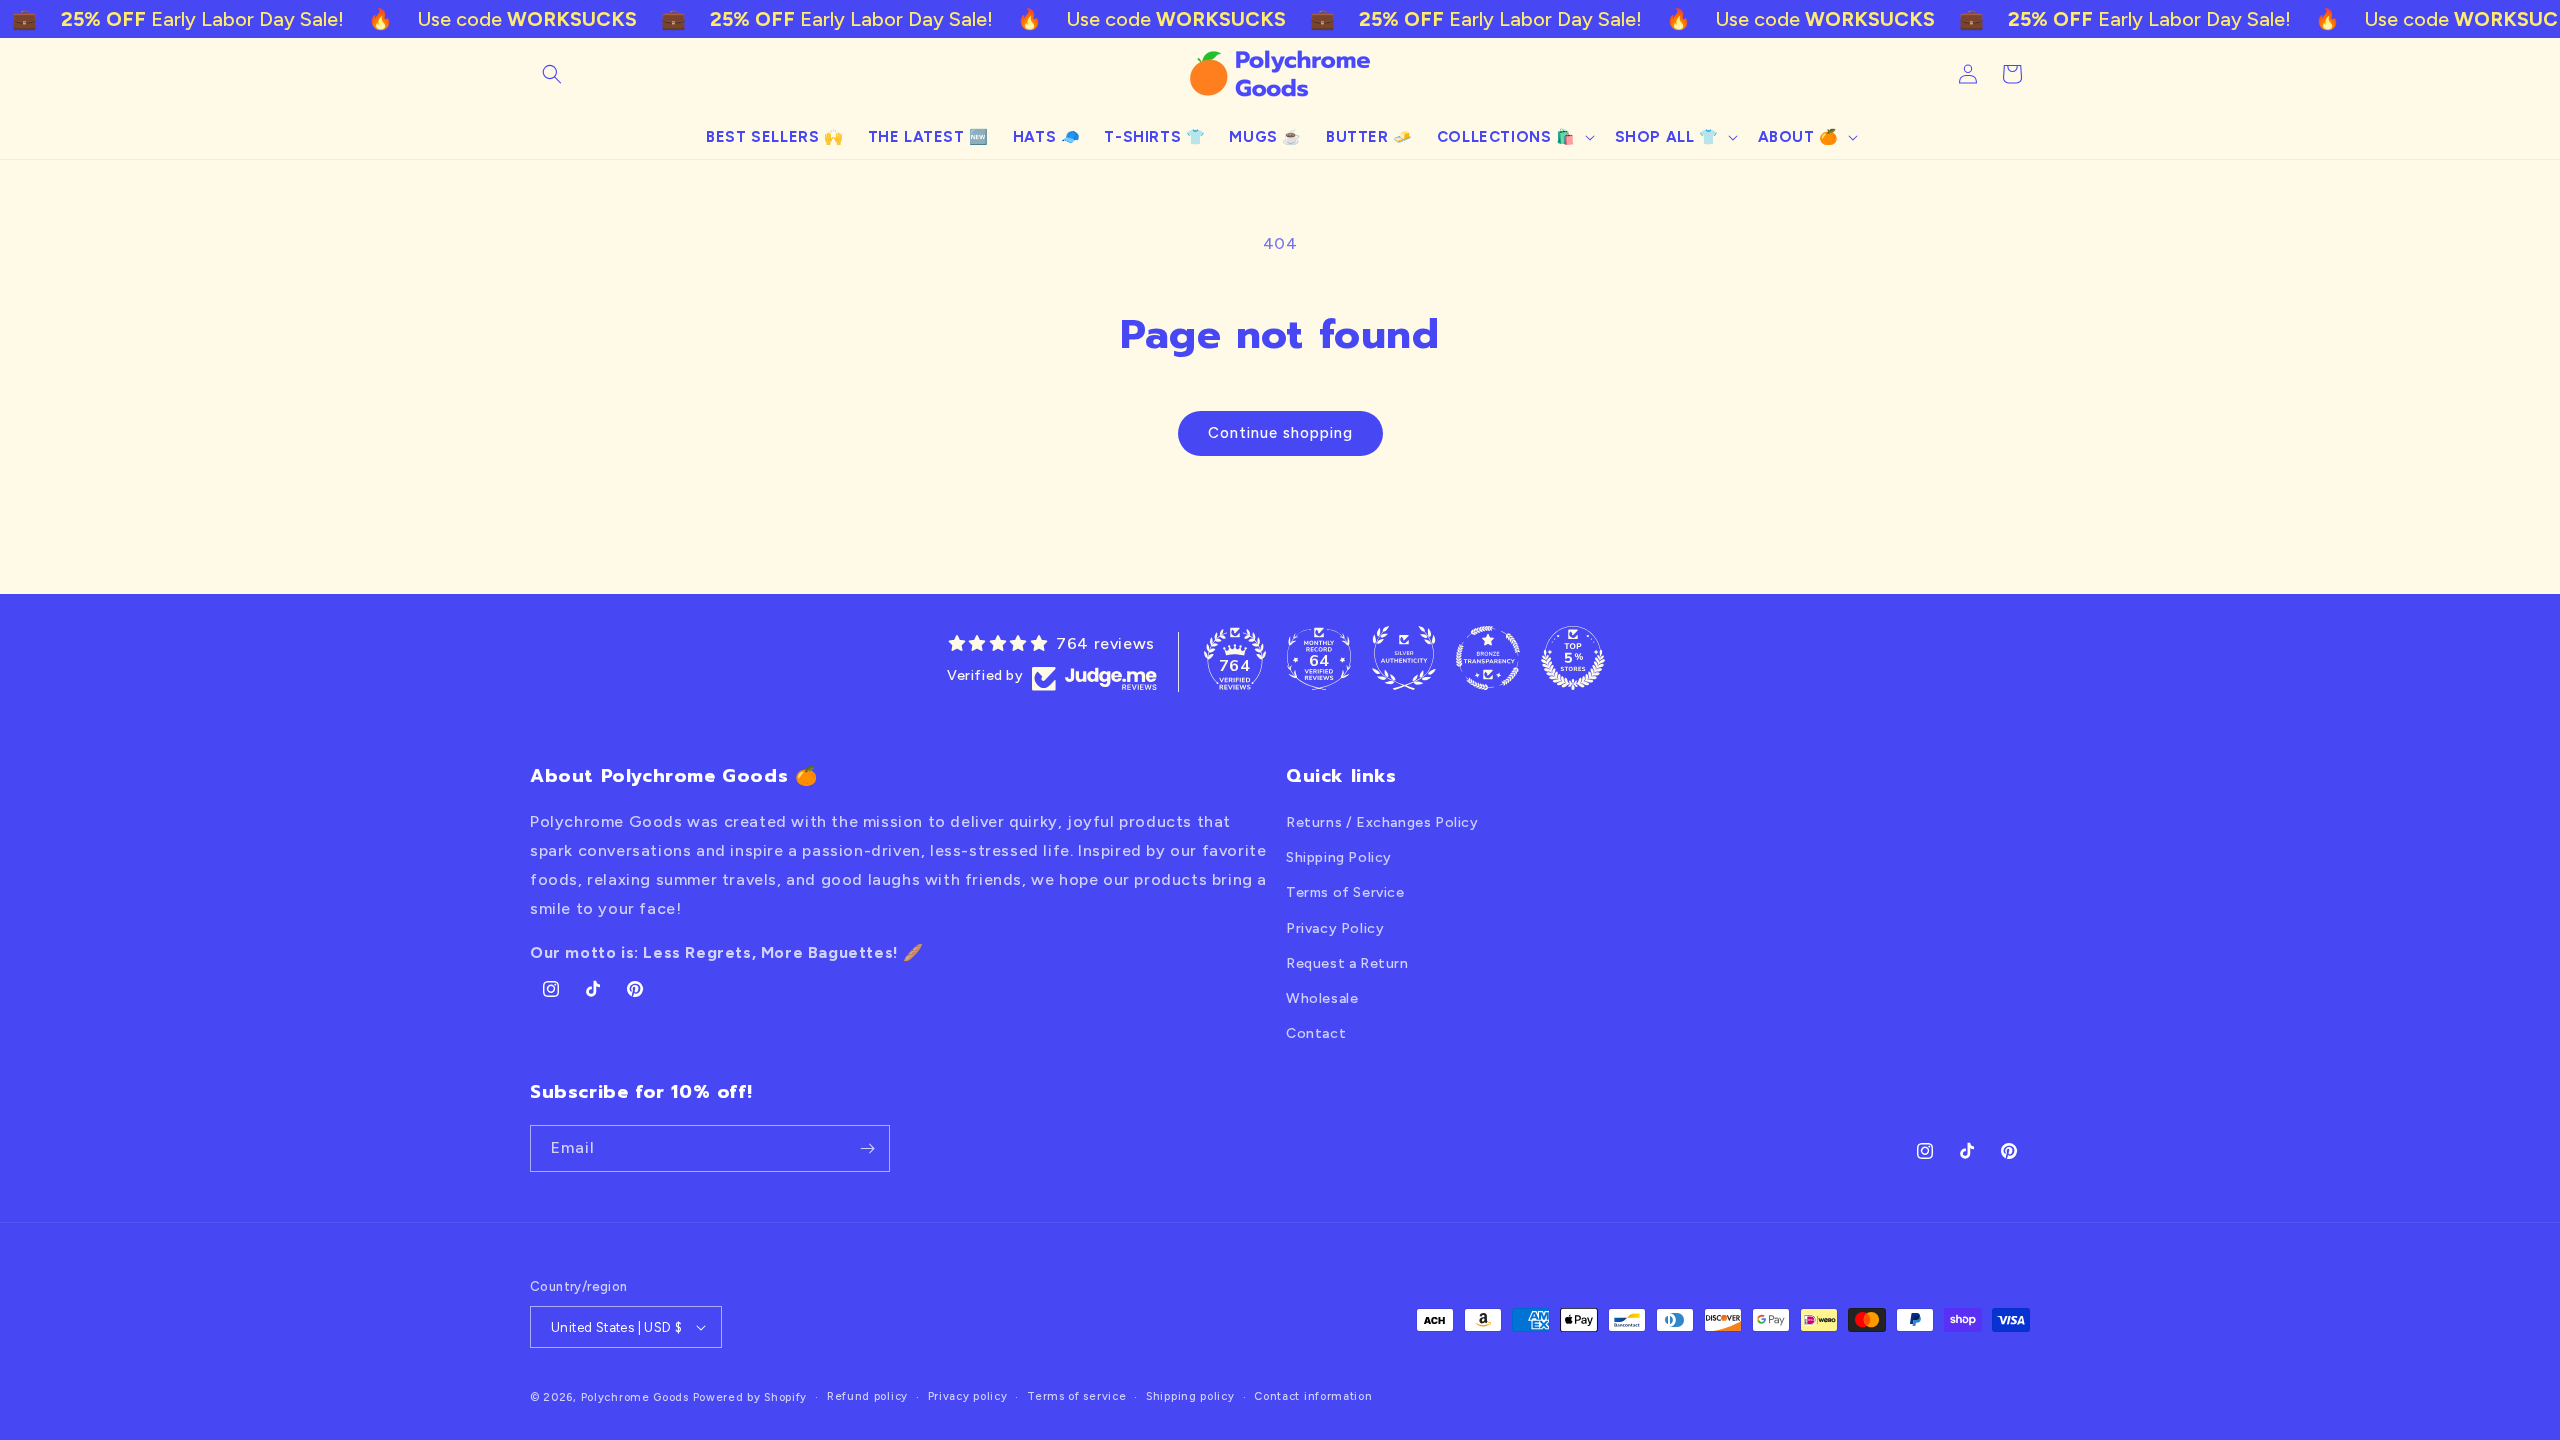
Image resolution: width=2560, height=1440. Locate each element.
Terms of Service (1345, 892)
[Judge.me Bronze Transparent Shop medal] (1488, 658)
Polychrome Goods (635, 1397)
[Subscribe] (867, 1148)
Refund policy (867, 1396)
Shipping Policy (1339, 857)
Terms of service (1076, 1396)
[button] (552, 74)
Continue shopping (1280, 433)
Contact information (1313, 1396)
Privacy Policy (1335, 928)
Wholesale (1322, 998)
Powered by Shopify (750, 1397)
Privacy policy (968, 1396)
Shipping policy (1190, 1396)
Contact (1316, 1033)
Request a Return (1347, 963)
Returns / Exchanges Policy (1382, 822)
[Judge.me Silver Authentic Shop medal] (1404, 658)
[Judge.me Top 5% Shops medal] (1573, 658)
